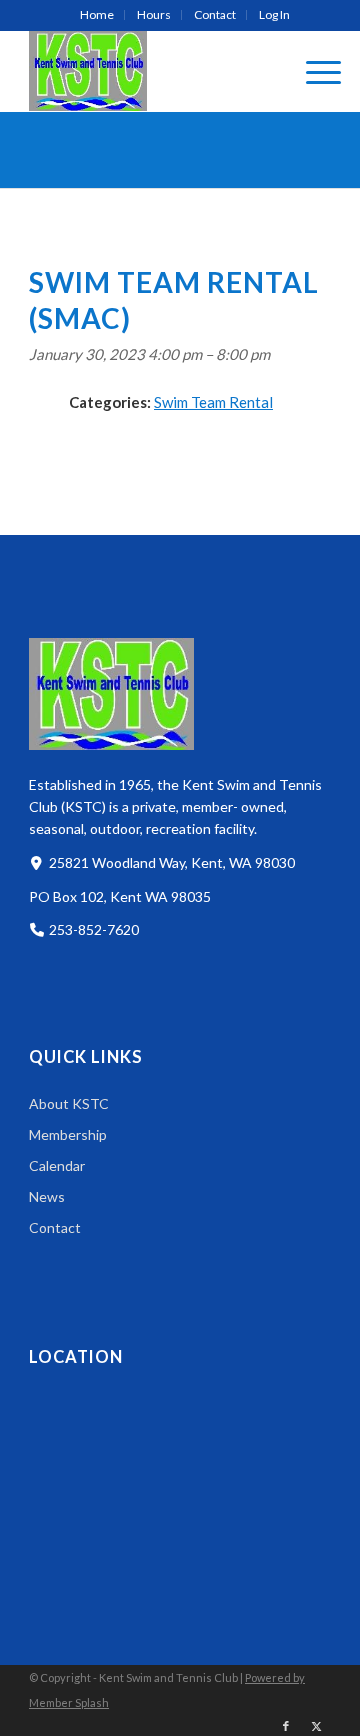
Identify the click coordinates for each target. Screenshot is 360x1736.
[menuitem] (97, 15)
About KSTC (69, 1103)
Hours (154, 14)
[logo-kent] (150, 71)
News (47, 1196)
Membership (68, 1134)
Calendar (57, 1165)
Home (97, 14)
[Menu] (313, 71)
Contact (215, 14)
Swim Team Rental (213, 402)
